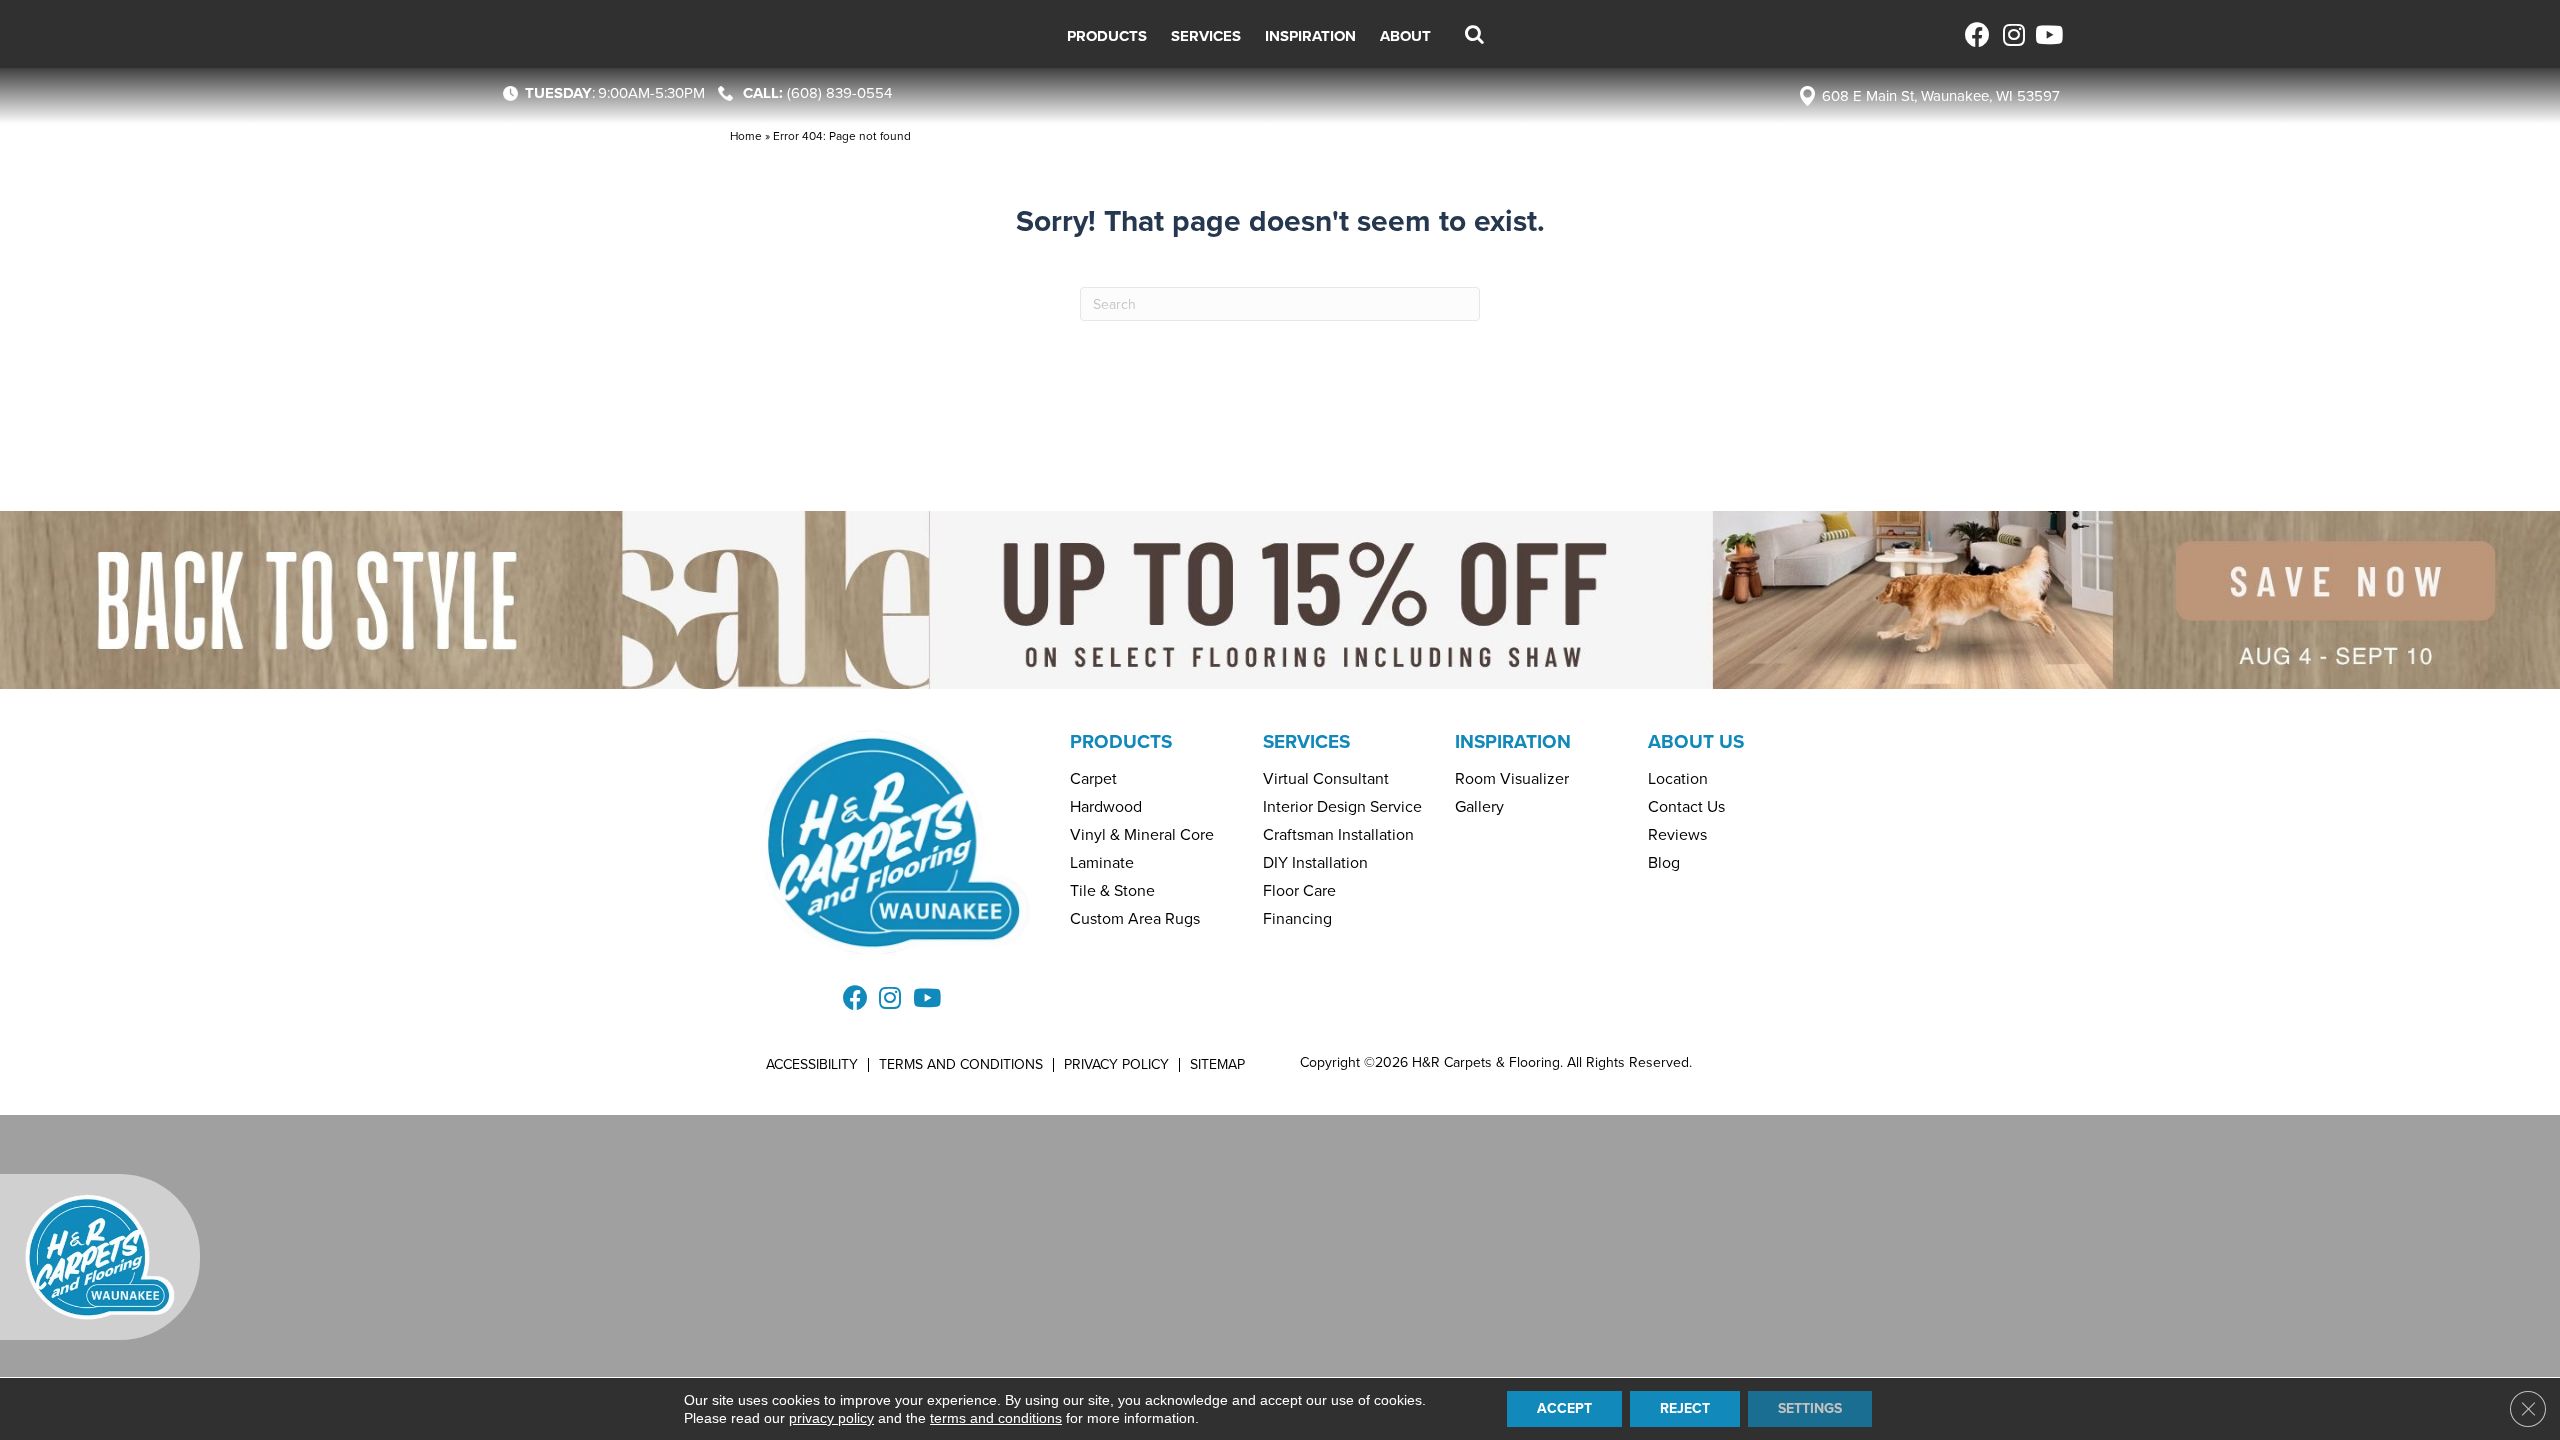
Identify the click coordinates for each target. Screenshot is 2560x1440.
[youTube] (2047, 34)
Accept (1564, 1408)
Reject (1685, 1408)
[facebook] (1977, 34)
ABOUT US (1696, 741)
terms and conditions (996, 1418)
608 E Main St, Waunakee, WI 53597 (1941, 96)
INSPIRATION (1513, 741)
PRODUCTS (1121, 741)
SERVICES (1306, 741)
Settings (1810, 1408)
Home (746, 136)
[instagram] (2012, 34)
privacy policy (831, 1418)
